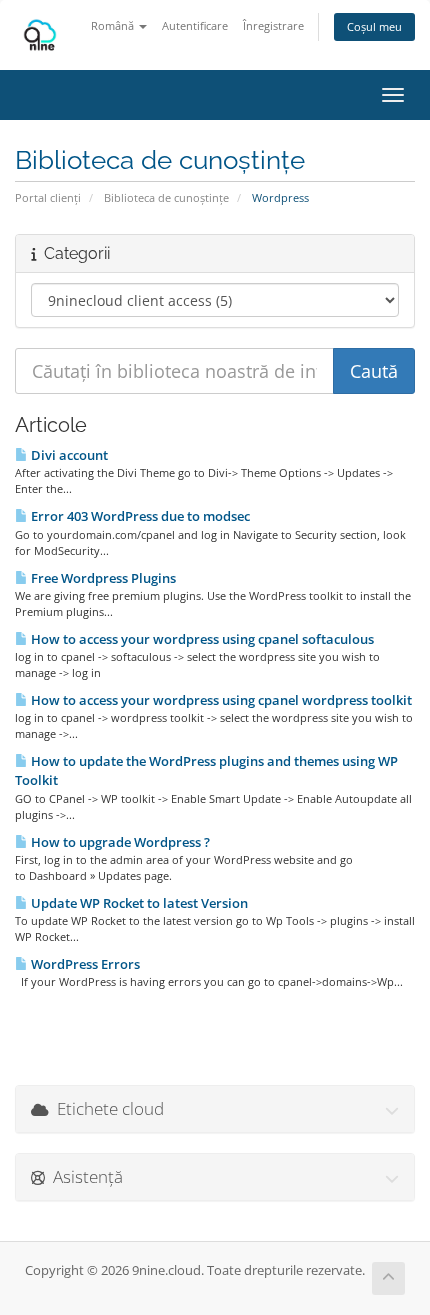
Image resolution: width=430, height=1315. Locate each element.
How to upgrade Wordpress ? (119, 842)
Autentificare (195, 25)
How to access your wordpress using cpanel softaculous (201, 639)
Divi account (68, 455)
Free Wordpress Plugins (102, 578)
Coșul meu (374, 26)
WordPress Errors (84, 964)
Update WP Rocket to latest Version (138, 903)
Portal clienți (48, 197)
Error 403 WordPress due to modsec (139, 516)
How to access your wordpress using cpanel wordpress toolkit (220, 700)
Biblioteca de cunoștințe (166, 197)
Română (114, 25)
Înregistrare (273, 25)
